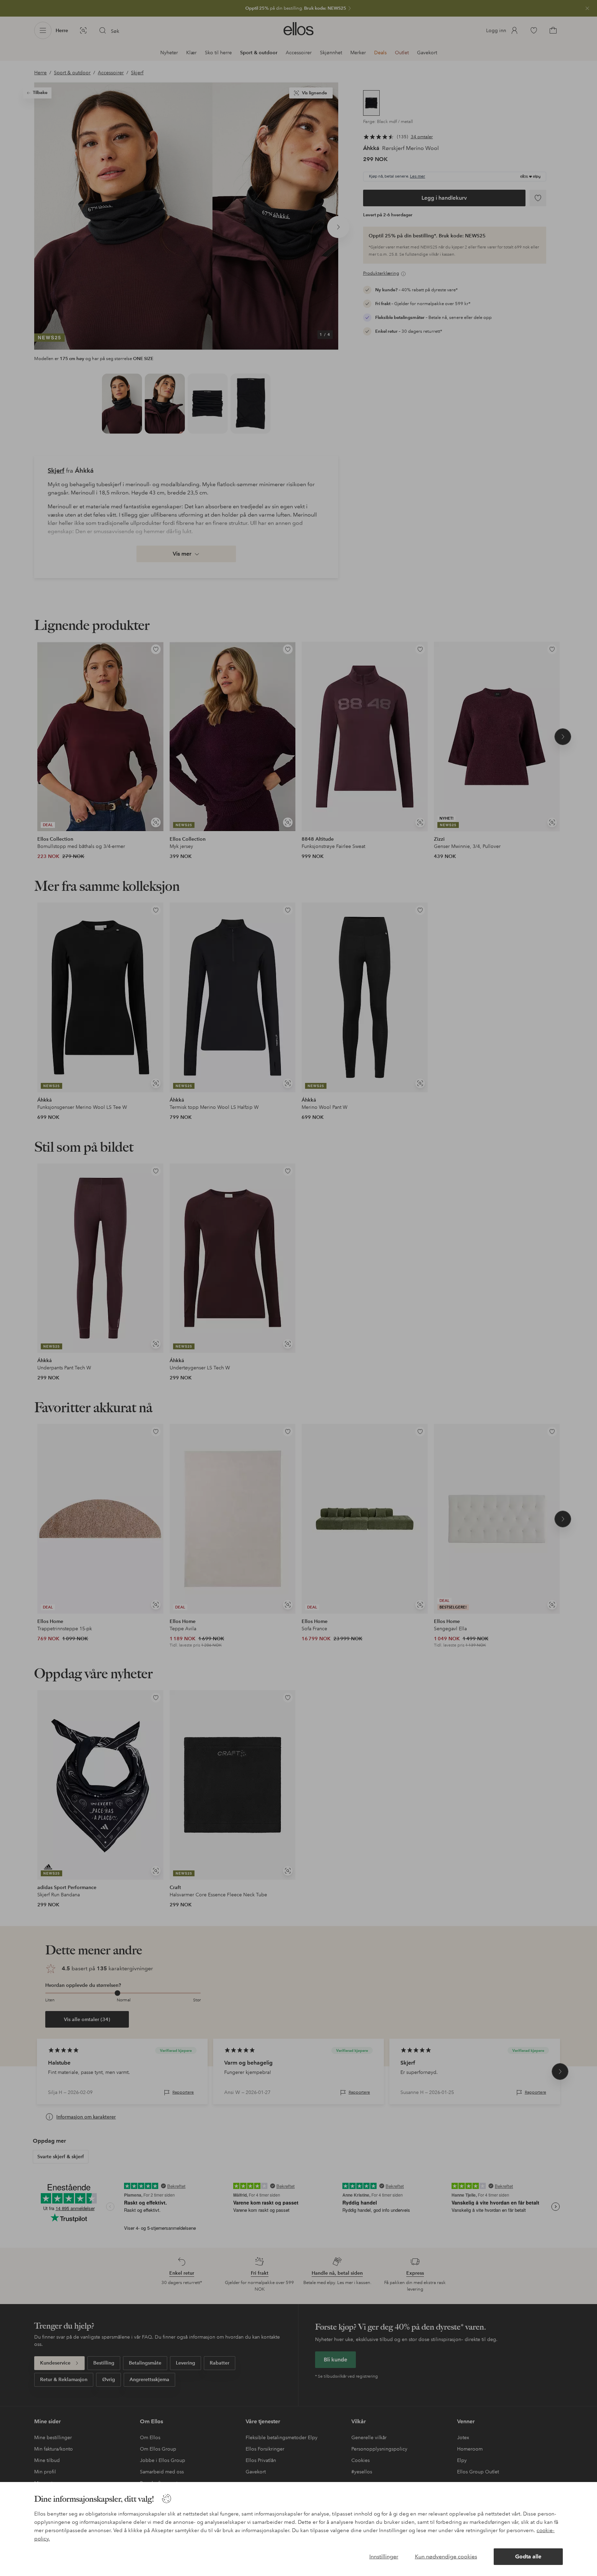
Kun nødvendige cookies (446, 2556)
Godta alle (528, 2556)
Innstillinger (384, 2556)
